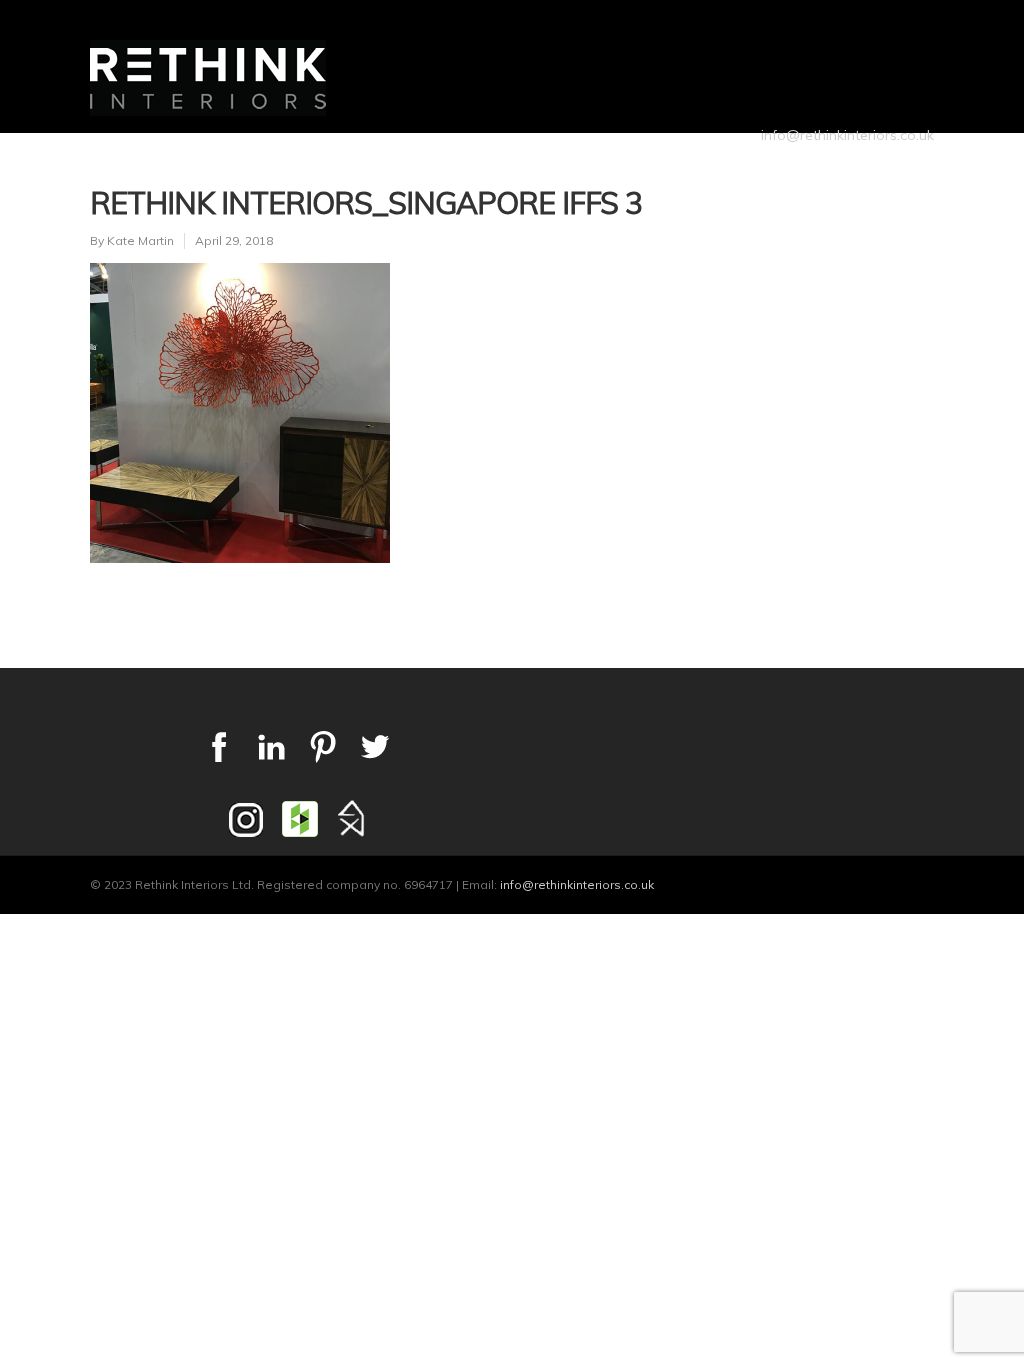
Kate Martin (140, 240)
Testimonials (681, 165)
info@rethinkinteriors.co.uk (847, 135)
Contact (880, 165)
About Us (438, 165)
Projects (550, 165)
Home (344, 165)
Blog (792, 165)
